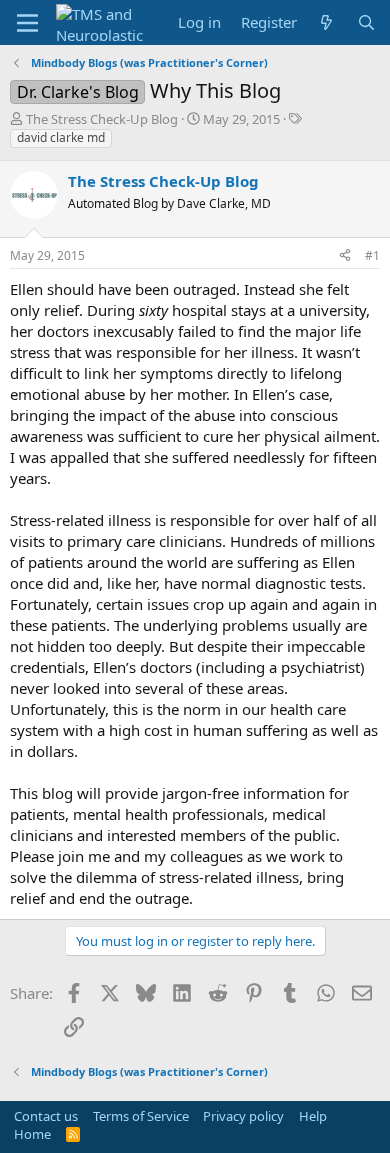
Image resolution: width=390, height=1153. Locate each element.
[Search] (366, 22)
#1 (372, 255)
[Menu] (27, 23)
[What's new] (326, 22)
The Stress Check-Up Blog (102, 119)
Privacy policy (243, 1116)
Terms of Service (141, 1116)
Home (32, 1134)
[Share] (345, 256)
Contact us (46, 1116)
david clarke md (61, 137)
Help (313, 1116)
